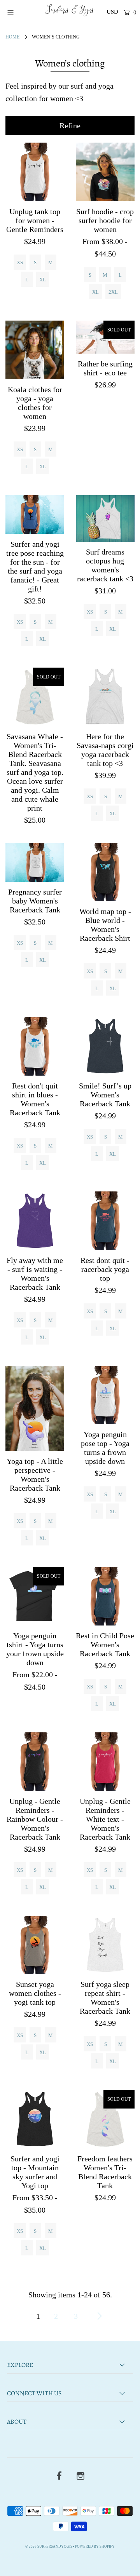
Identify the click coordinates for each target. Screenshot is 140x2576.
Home (12, 37)
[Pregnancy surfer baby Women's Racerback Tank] (35, 862)
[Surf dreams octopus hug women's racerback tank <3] (105, 518)
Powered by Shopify (95, 2546)
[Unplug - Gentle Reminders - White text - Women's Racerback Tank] (105, 1762)
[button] (70, 126)
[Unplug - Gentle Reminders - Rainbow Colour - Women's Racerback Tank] (35, 1762)
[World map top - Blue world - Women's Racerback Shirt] (105, 872)
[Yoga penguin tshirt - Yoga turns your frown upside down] (35, 1596)
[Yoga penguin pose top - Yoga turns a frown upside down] (105, 1395)
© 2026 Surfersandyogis (49, 2546)
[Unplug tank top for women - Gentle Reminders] (35, 172)
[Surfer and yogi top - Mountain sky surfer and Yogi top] (35, 2119)
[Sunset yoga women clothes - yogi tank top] (35, 1945)
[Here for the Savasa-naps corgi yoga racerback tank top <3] (105, 697)
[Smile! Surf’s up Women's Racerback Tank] (105, 1046)
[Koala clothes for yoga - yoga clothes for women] (35, 350)
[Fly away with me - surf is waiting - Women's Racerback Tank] (35, 1221)
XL (43, 280)
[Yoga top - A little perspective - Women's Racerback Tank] (35, 1409)
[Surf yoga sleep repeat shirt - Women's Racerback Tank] (105, 1945)
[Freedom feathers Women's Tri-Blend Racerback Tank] (105, 2119)
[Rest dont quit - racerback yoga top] (105, 1221)
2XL (113, 292)
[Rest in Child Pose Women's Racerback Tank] (105, 1596)
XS (20, 262)
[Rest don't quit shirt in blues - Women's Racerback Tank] (35, 1046)
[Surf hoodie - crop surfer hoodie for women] (105, 172)
